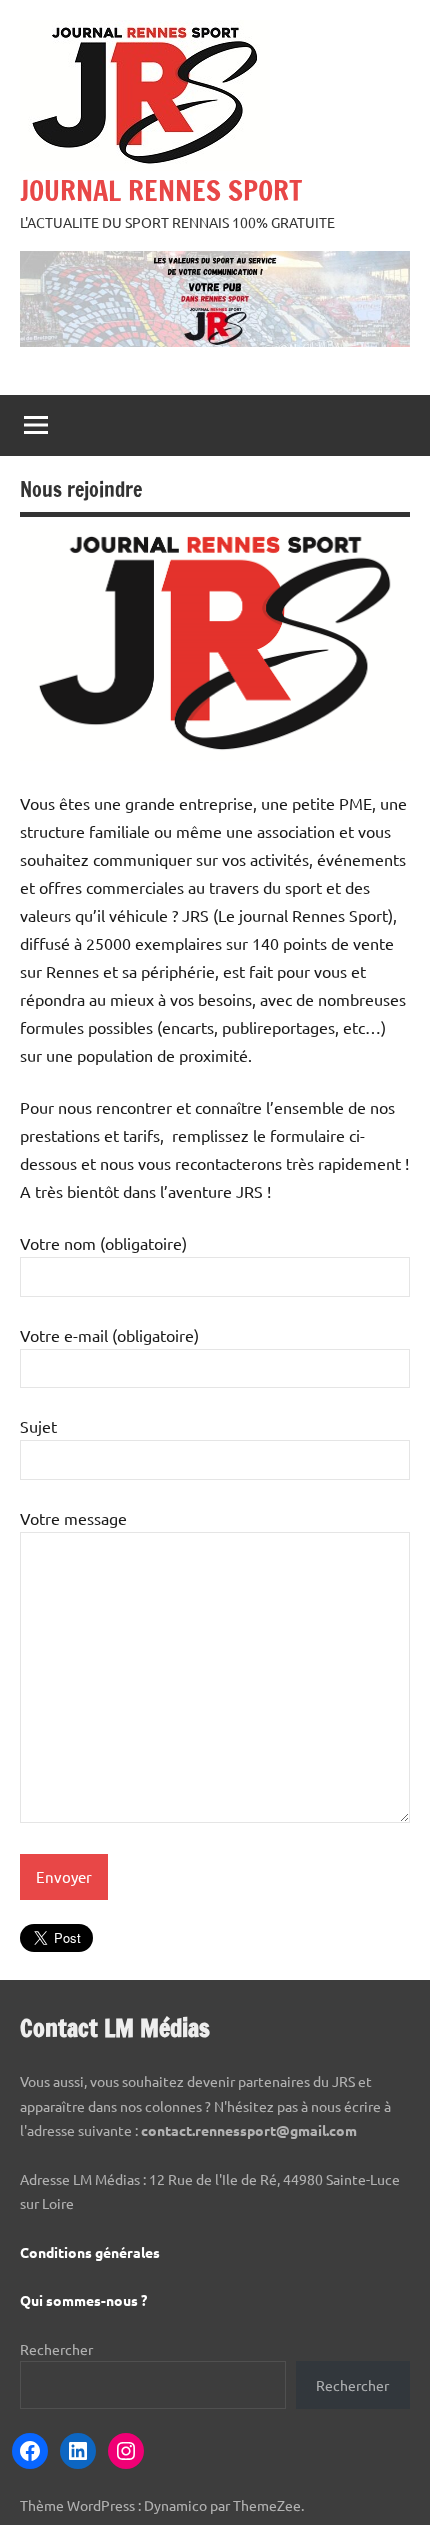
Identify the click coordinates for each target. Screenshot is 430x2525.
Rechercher (56, 2349)
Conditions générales (90, 2252)
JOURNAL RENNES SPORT (161, 190)
